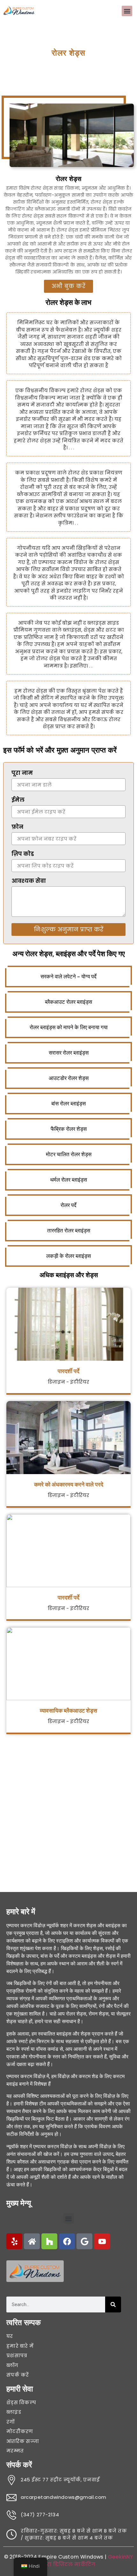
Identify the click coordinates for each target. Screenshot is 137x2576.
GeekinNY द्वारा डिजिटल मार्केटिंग (87, 2561)
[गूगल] (84, 2241)
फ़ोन (17, 828)
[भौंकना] (14, 2241)
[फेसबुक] (67, 2241)
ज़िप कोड (23, 855)
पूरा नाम (22, 774)
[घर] (32, 2241)
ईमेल (18, 801)
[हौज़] (49, 2241)
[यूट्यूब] (102, 2241)
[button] (127, 11)
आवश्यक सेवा (29, 882)
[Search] (113, 2304)
